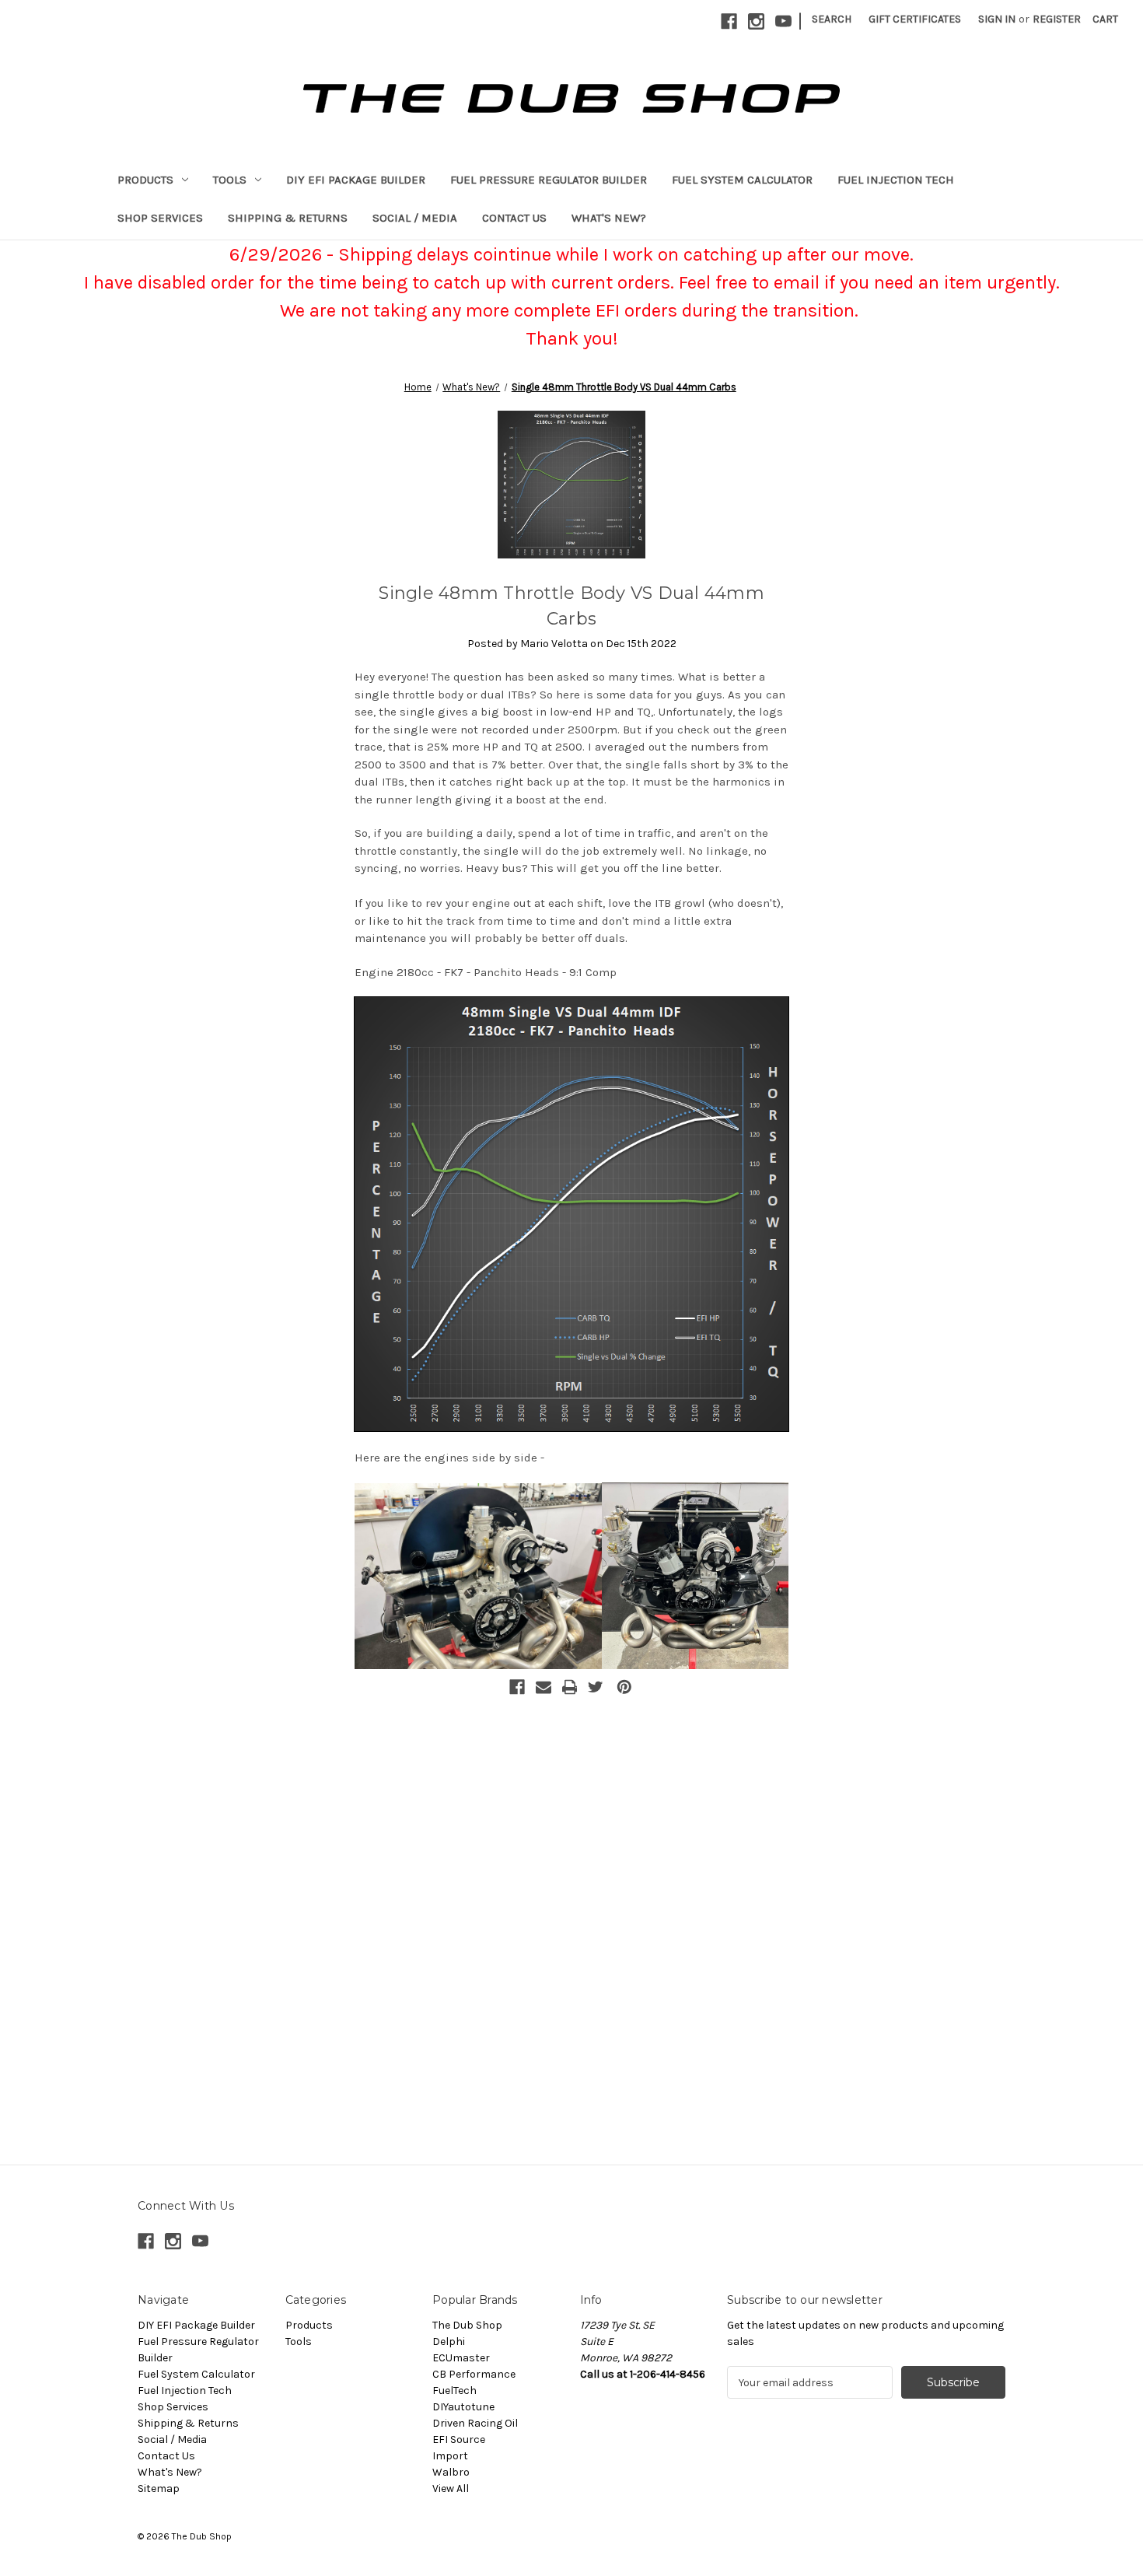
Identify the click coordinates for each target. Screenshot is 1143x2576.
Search (832, 19)
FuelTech (454, 2390)
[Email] (544, 1687)
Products (145, 180)
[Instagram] (756, 21)
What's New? (609, 218)
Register (1057, 19)
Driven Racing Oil (475, 2423)
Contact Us (514, 218)
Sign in (997, 19)
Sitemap (159, 2488)
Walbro (451, 2472)
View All (451, 2488)
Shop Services (160, 218)
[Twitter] (596, 1687)
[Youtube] (783, 21)
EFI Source (459, 2439)
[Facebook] (729, 21)
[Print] (570, 1687)
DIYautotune (463, 2407)
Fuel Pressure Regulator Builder (549, 180)
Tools (230, 180)
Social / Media (415, 218)
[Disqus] (571, 1900)
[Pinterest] (624, 1687)
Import (450, 2456)
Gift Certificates (915, 19)
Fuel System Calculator (742, 180)
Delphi (449, 2341)
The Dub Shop (467, 2325)
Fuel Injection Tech (896, 180)
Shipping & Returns (288, 218)
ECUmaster (461, 2358)
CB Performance (474, 2374)
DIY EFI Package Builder (356, 180)
